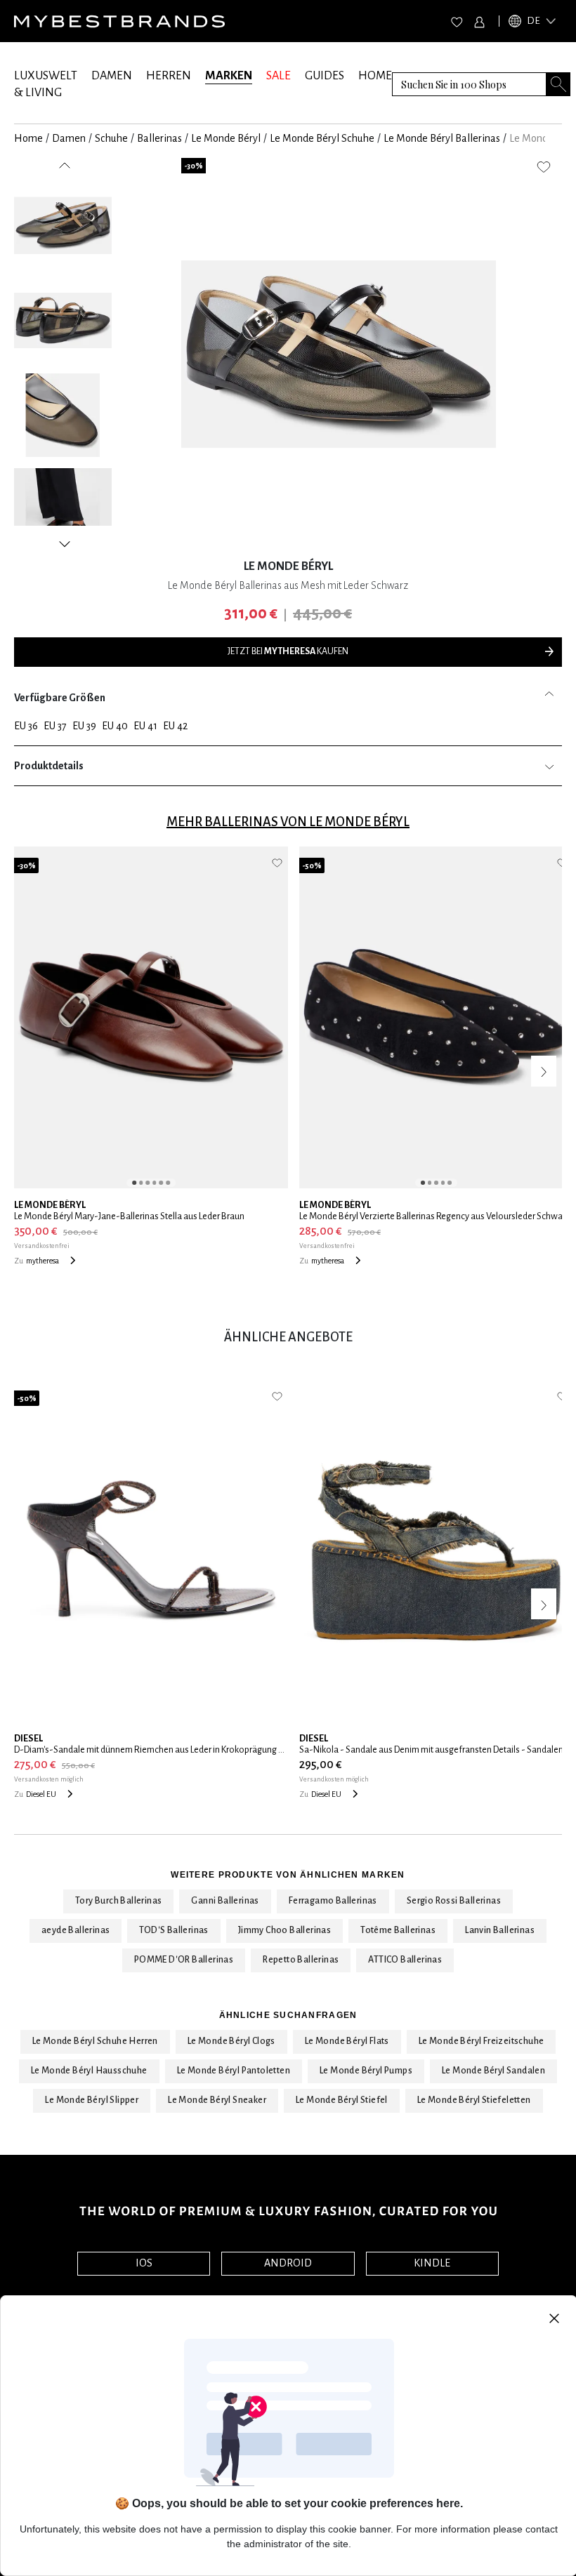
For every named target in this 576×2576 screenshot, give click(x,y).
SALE (279, 76)
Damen (69, 138)
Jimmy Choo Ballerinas (284, 1930)
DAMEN (112, 76)
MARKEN (229, 76)
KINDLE (432, 2263)
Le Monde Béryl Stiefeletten (474, 2100)
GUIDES (325, 76)
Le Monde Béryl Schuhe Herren (95, 2041)
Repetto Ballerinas (301, 1960)
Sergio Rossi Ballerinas (454, 1901)
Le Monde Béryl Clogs (231, 2041)
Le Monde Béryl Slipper (92, 2100)
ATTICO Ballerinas (405, 1960)
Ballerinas (159, 138)
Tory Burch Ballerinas (118, 1901)
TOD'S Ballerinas (174, 1930)
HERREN (169, 76)
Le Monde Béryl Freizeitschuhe (482, 2041)
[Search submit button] (558, 84)
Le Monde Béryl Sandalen (493, 2071)
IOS (144, 2263)
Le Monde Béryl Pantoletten (234, 2071)
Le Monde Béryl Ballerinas (442, 138)
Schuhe (111, 138)
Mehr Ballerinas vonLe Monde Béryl (288, 822)
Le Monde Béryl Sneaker (217, 2100)
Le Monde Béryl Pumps (366, 2071)
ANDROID (288, 2263)
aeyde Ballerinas (76, 1930)
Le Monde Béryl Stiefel (342, 2100)
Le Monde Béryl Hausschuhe (89, 2071)
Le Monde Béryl (226, 138)
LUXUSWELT (46, 76)
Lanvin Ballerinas (500, 1930)
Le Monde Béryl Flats (347, 2041)
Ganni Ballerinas (225, 1901)
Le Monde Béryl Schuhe (322, 138)
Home (28, 138)
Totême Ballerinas (398, 1930)
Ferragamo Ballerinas (333, 1901)
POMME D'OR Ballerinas (184, 1960)
